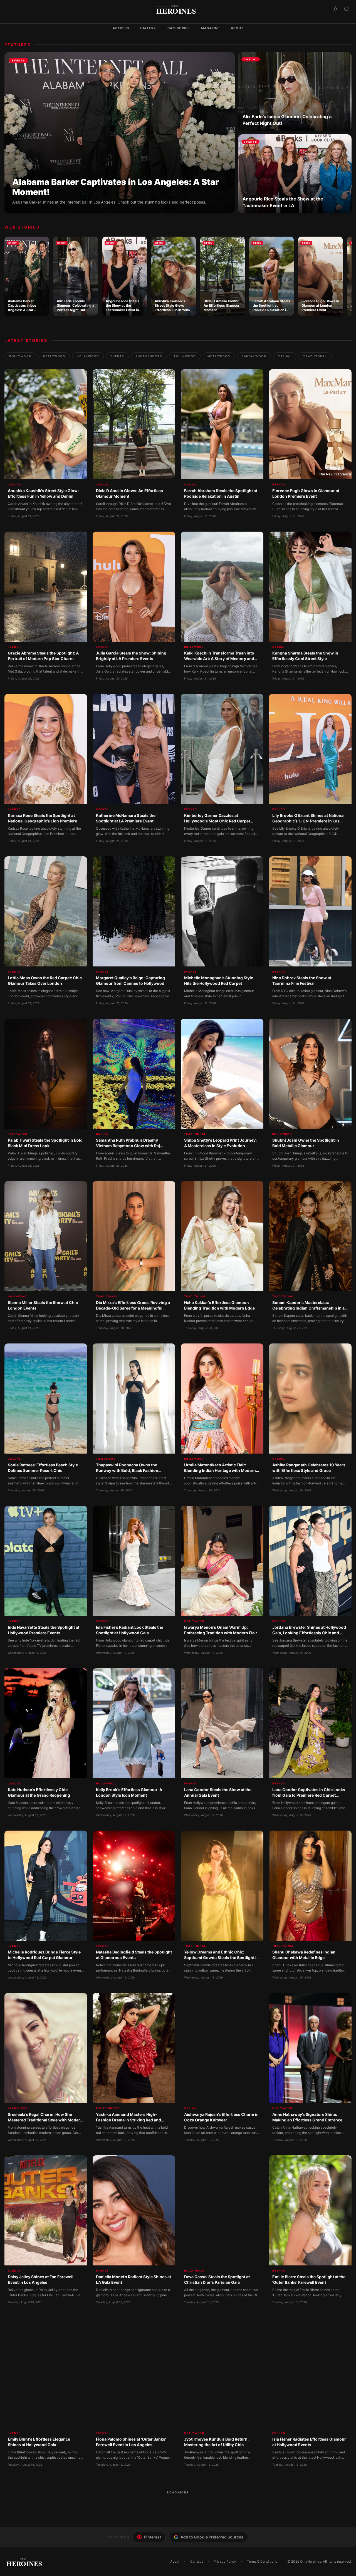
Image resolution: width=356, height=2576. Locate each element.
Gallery (148, 28)
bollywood (20, 356)
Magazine (211, 28)
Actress (121, 28)
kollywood (88, 356)
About (237, 28)
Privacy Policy (225, 2561)
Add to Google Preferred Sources (212, 2537)
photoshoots (149, 356)
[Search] (347, 9)
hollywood (54, 356)
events (117, 356)
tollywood (185, 356)
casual (285, 356)
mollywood (219, 356)
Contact (196, 2561)
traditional (315, 356)
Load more (178, 2492)
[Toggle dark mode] (335, 9)
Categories (179, 28)
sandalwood (254, 356)
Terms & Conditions (262, 2561)
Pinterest (152, 2537)
